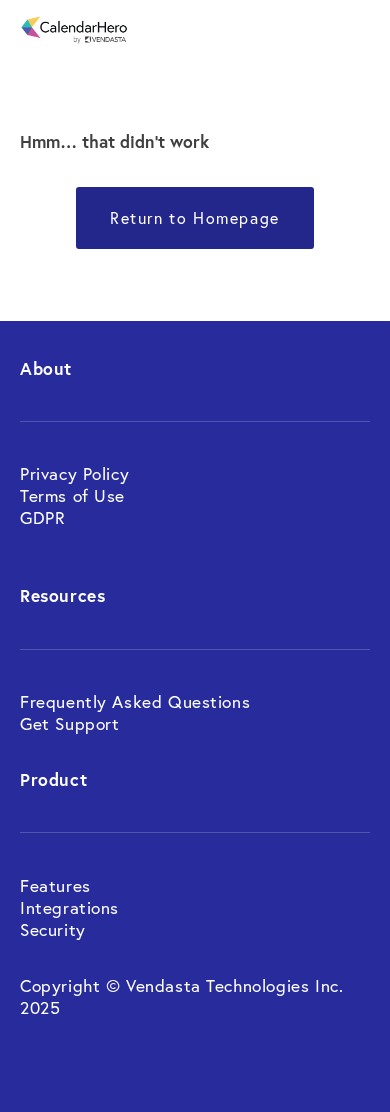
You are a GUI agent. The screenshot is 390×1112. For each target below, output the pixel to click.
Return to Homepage (195, 218)
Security (53, 929)
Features (58, 885)
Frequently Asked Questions (135, 701)
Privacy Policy (77, 473)
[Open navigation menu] (358, 30)
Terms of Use (72, 495)
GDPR (42, 517)
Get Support (69, 723)
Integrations (69, 907)
